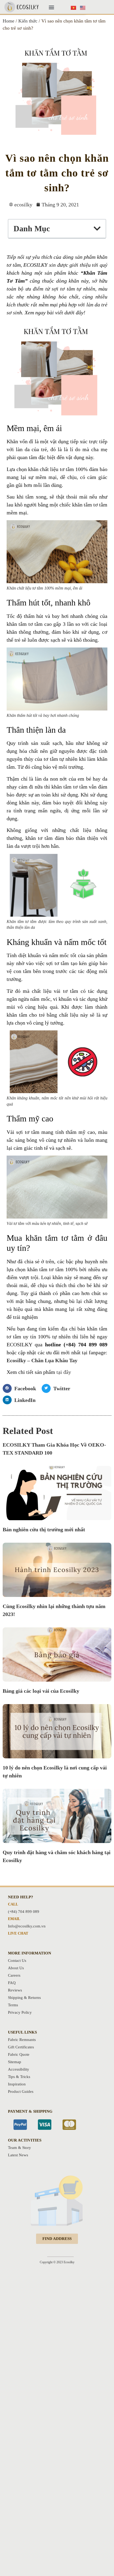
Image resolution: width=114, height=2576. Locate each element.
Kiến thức (28, 21)
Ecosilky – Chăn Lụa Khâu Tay (42, 1360)
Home (8, 21)
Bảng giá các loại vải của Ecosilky (41, 1691)
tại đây (64, 1372)
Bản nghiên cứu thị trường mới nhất (44, 1529)
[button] (51, 7)
